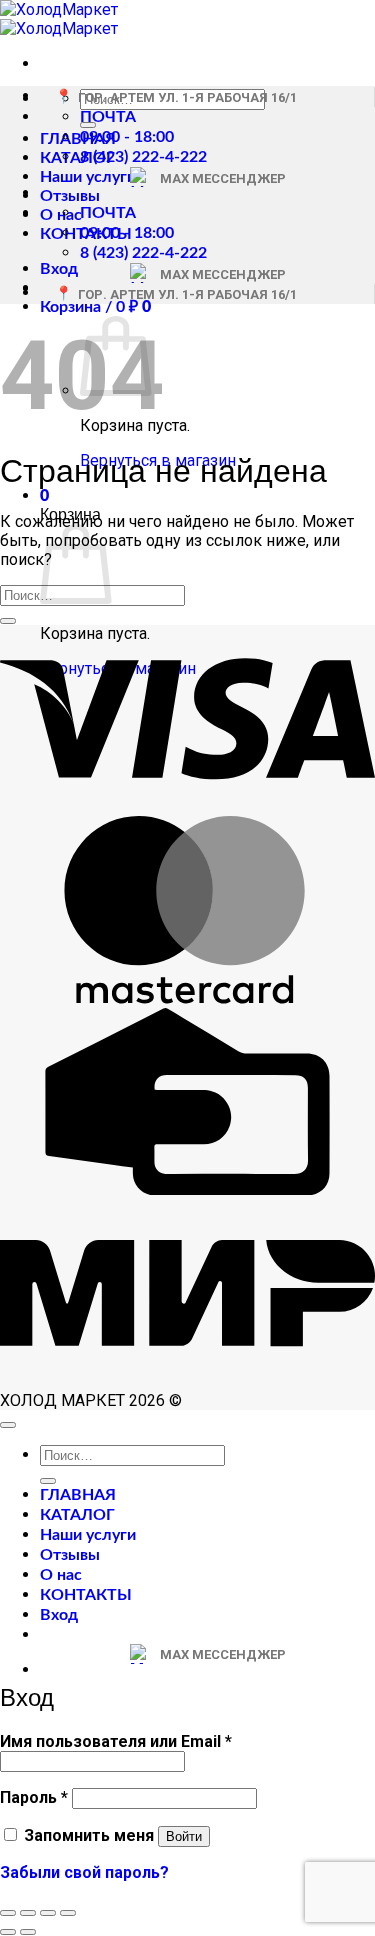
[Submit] (8, 621)
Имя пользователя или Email (116, 1741)
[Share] (28, 1913)
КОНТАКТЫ (86, 1595)
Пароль (34, 1797)
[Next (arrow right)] (28, 1932)
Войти (184, 1836)
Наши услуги (88, 177)
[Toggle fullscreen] (48, 1913)
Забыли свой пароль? (84, 1872)
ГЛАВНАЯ (78, 139)
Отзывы (70, 196)
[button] (59, 269)
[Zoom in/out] (68, 1913)
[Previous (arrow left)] (8, 1932)
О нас (61, 215)
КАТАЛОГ (77, 158)
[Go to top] (8, 1425)
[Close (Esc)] (8, 1913)
